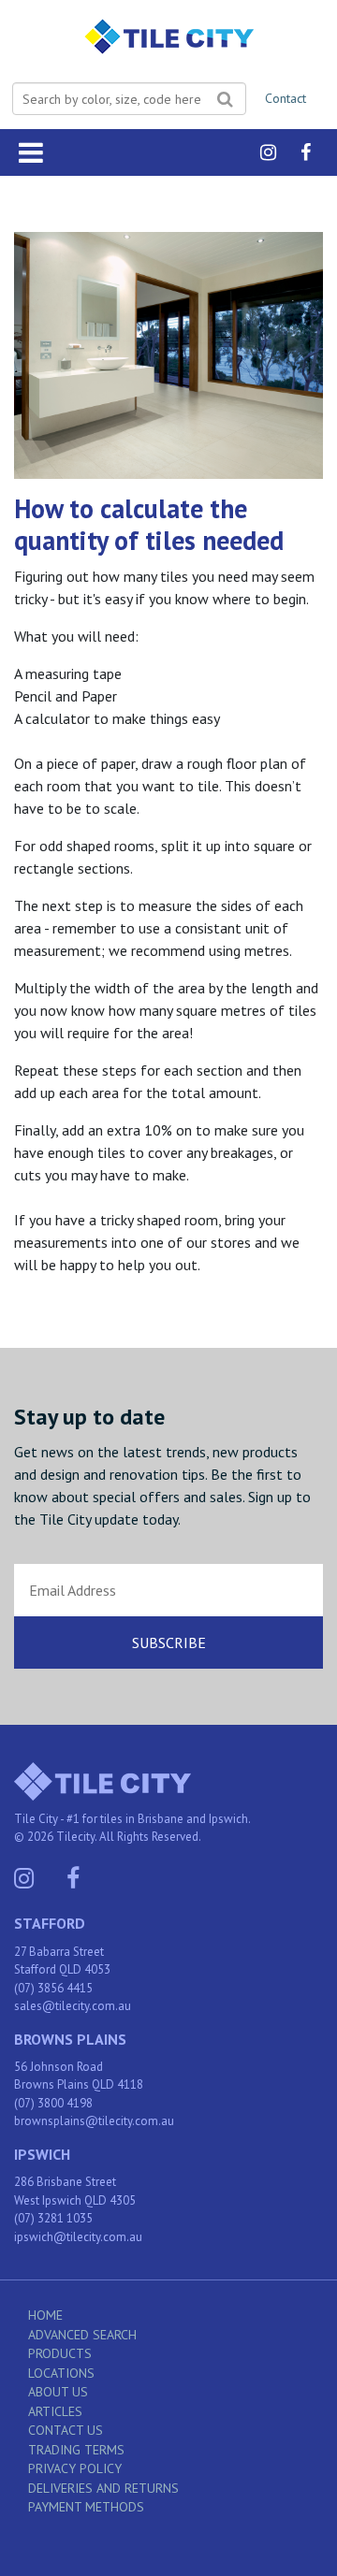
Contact (286, 98)
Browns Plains (70, 2039)
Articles (55, 2411)
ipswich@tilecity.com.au (78, 2237)
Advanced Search (82, 2335)
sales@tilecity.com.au (73, 2006)
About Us (58, 2392)
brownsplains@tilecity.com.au (94, 2121)
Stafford (50, 1923)
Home (45, 2315)
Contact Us (66, 2430)
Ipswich (42, 2154)
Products (60, 2353)
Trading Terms (76, 2450)
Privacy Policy (75, 2468)
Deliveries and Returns (103, 2488)
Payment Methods (86, 2507)
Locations (61, 2373)
